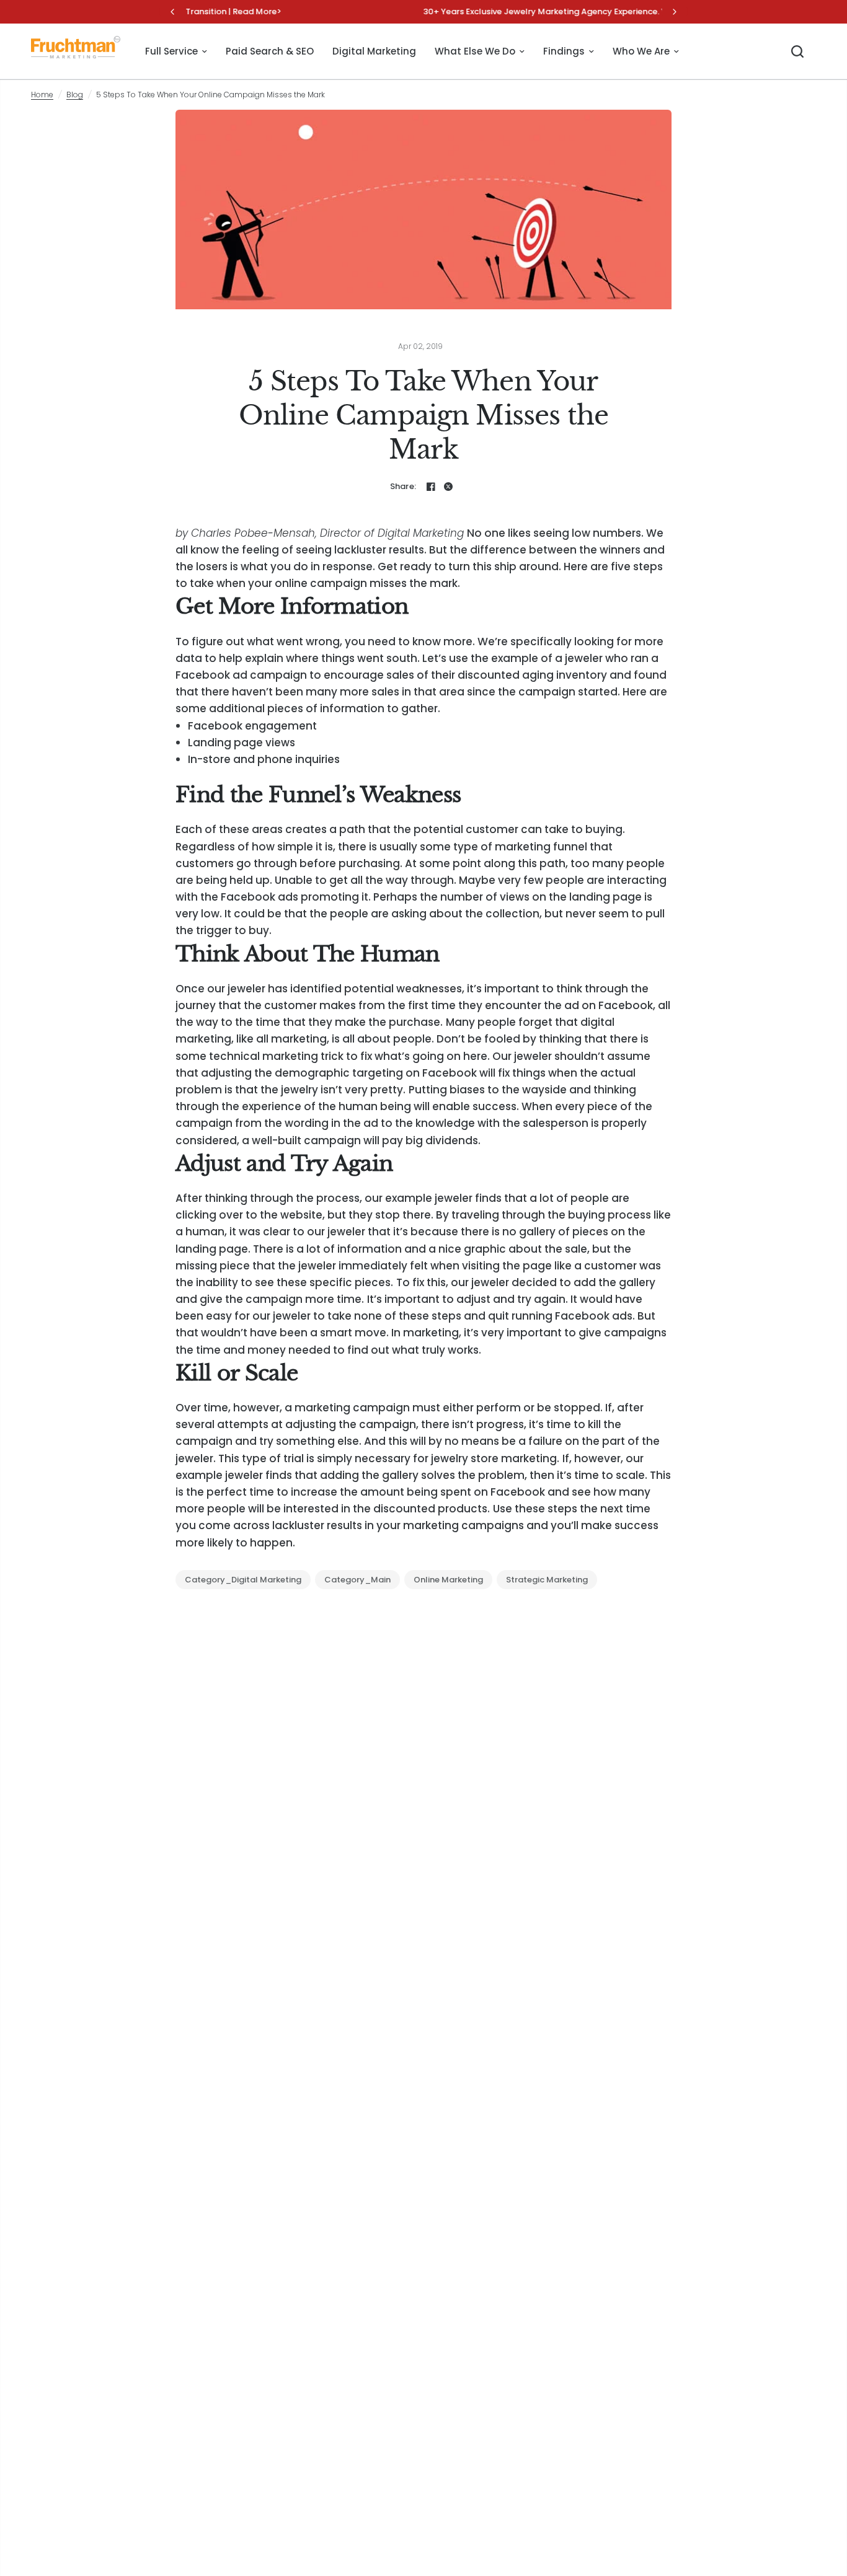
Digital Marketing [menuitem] (374, 51)
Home (42, 95)
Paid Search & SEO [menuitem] (270, 51)
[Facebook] (431, 487)
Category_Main (357, 1580)
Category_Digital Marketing (243, 1580)
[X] (448, 487)
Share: (403, 486)
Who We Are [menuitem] (641, 51)
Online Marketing (448, 1580)
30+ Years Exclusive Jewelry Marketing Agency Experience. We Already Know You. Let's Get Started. (425, 11)
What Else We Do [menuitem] (475, 51)
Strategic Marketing (547, 1580)
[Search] (797, 51)
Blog (75, 95)
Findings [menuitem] (564, 51)
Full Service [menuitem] (171, 51)
